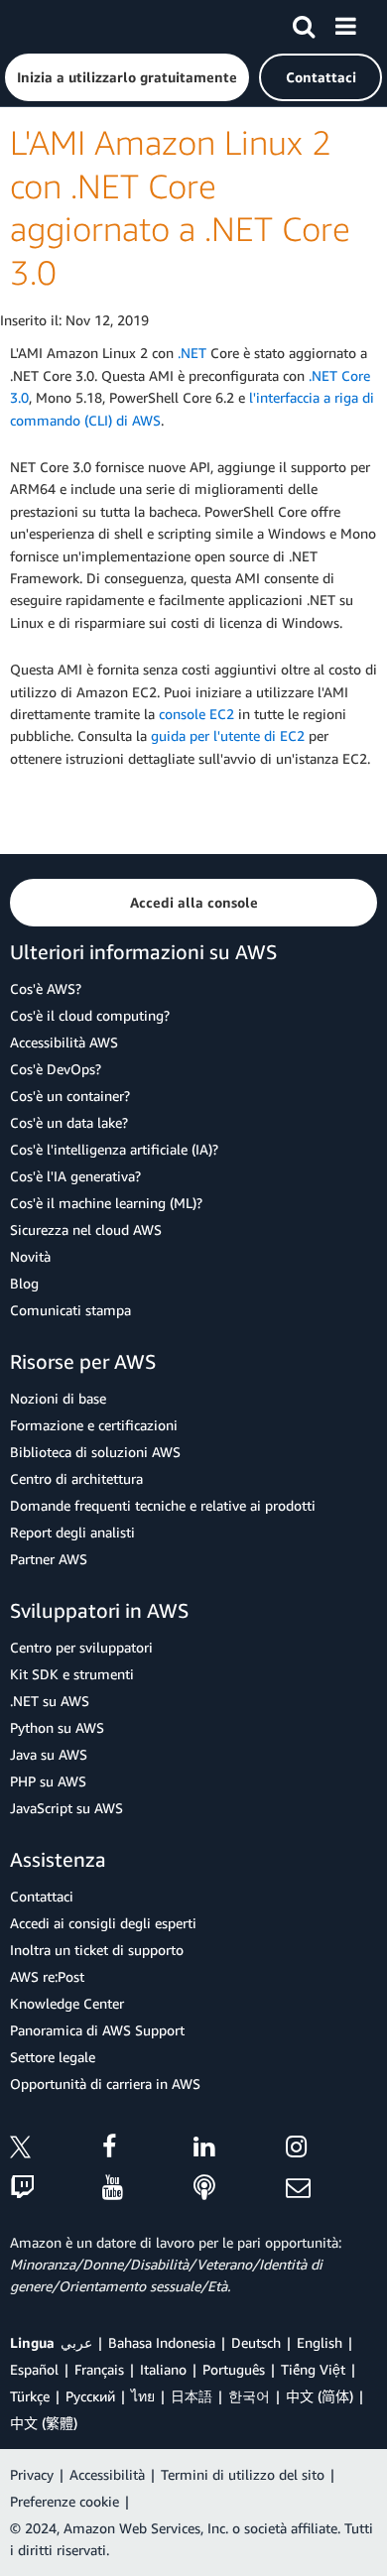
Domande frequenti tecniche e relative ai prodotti (163, 1505)
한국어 (249, 2396)
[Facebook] (148, 2150)
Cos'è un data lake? (69, 1122)
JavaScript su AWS (66, 1808)
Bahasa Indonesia (162, 2342)
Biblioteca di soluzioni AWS (95, 1452)
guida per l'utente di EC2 (228, 736)
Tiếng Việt (313, 2369)
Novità (30, 1256)
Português (234, 2369)
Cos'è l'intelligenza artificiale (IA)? (114, 1149)
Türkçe (30, 2396)
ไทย (143, 2396)
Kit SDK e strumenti (72, 1674)
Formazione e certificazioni (94, 1425)
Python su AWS (57, 1727)
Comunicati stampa (70, 1310)
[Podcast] (240, 2189)
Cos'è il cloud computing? (90, 1015)
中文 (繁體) (44, 2423)
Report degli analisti (72, 1532)
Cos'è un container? (70, 1096)
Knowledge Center (67, 2003)
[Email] (332, 2189)
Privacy (32, 2474)
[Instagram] (332, 2150)
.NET (192, 353)
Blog (24, 1283)
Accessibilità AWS (64, 1042)
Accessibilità (107, 2474)
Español (34, 2369)
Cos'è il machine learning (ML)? (106, 1203)
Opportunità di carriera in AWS (105, 2084)
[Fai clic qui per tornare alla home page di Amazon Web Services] (51, 25)
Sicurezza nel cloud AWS (86, 1229)
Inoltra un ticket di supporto (97, 1950)
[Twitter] (56, 2150)
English (320, 2342)
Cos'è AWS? (46, 988)
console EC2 (196, 714)
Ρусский (90, 2396)
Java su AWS (49, 1754)
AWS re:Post (47, 1976)
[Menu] (345, 23)
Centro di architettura (76, 1478)
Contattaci (42, 1896)
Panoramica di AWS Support (97, 2030)
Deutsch (256, 2342)
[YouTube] (148, 2189)
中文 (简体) (320, 2396)
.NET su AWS (50, 1701)
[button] (127, 77)
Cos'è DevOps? (56, 1069)
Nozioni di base (58, 1398)
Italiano (163, 2369)
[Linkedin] (240, 2150)
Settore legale (53, 2057)
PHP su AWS (48, 1781)
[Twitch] (56, 2189)
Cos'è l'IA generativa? (75, 1176)
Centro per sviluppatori (81, 1647)
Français (99, 2369)
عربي (76, 2342)
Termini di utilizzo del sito (243, 2474)
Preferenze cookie (64, 2501)
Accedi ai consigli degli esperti (103, 1923)
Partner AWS (49, 1559)
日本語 (192, 2396)
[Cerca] (304, 23)
